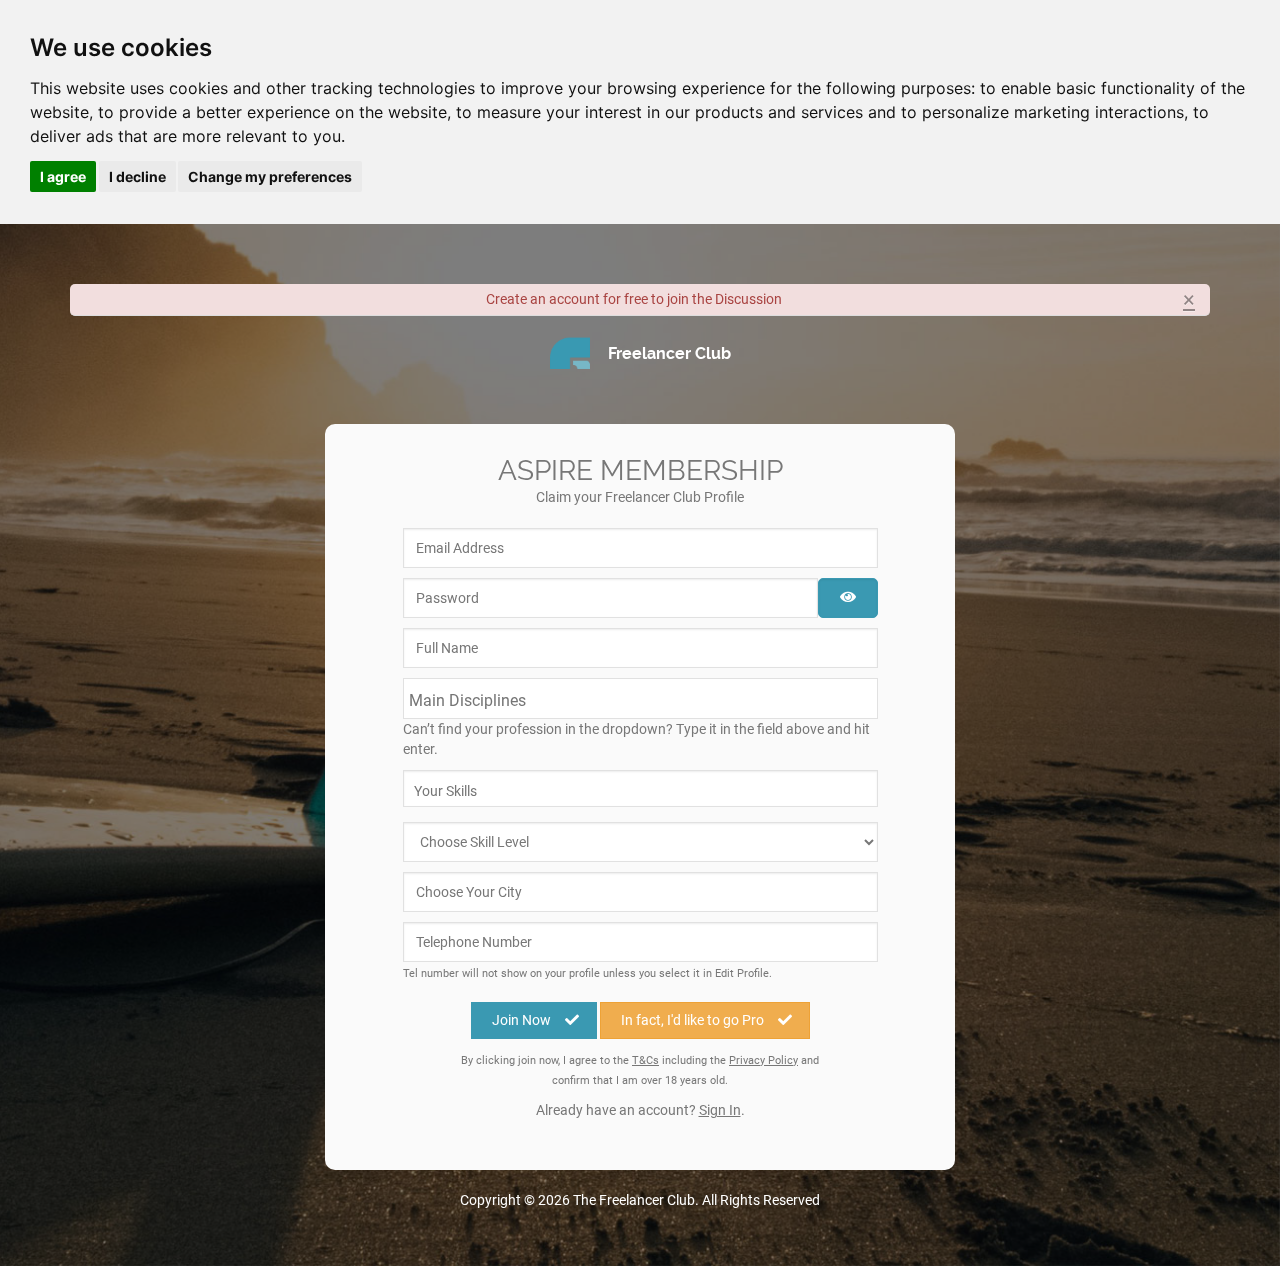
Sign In (720, 1110)
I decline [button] (137, 176)
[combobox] (640, 698)
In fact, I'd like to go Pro (692, 1020)
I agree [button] (63, 176)
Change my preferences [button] (270, 176)
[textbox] (509, 700)
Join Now (521, 1020)
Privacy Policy (763, 1060)
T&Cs (645, 1060)
